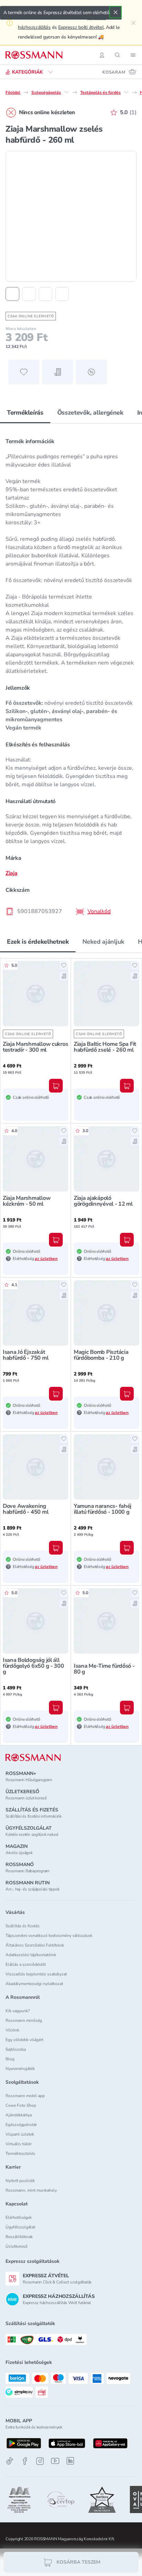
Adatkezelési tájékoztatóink (31, 1955)
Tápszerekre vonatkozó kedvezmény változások (49, 1936)
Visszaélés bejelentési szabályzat (36, 1974)
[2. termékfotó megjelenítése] (29, 294)
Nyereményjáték (20, 2069)
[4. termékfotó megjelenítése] (62, 294)
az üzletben (46, 1259)
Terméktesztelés (20, 2153)
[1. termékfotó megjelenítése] (12, 294)
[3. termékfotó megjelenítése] (45, 294)
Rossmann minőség (24, 2020)
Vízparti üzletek (20, 2134)
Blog (10, 2059)
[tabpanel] (71, 674)
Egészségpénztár (21, 2125)
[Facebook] (25, 2461)
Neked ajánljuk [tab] (103, 942)
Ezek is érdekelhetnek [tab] (38, 942)
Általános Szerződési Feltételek (35, 1945)
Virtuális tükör (19, 2144)
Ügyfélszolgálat (20, 2227)
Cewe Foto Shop (21, 2105)
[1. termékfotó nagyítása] (71, 216)
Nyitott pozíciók (20, 2181)
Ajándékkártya (19, 2115)
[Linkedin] (70, 2461)
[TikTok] (10, 2461)
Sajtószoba (16, 2049)
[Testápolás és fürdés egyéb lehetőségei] (126, 92)
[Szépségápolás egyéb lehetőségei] (67, 92)
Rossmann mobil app (25, 2096)
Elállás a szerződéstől (26, 1964)
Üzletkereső (17, 2246)
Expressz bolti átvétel (81, 27)
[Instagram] (40, 2461)
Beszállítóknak (19, 2237)
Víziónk (12, 2030)
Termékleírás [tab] (25, 413)
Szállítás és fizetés (23, 1926)
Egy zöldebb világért (24, 2040)
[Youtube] (55, 2461)
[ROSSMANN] (33, 1758)
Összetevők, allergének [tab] (90, 413)
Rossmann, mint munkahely (31, 2190)
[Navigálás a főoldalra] (34, 55)
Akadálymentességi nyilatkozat (34, 1984)
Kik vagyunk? (18, 2011)
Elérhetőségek (19, 2217)
